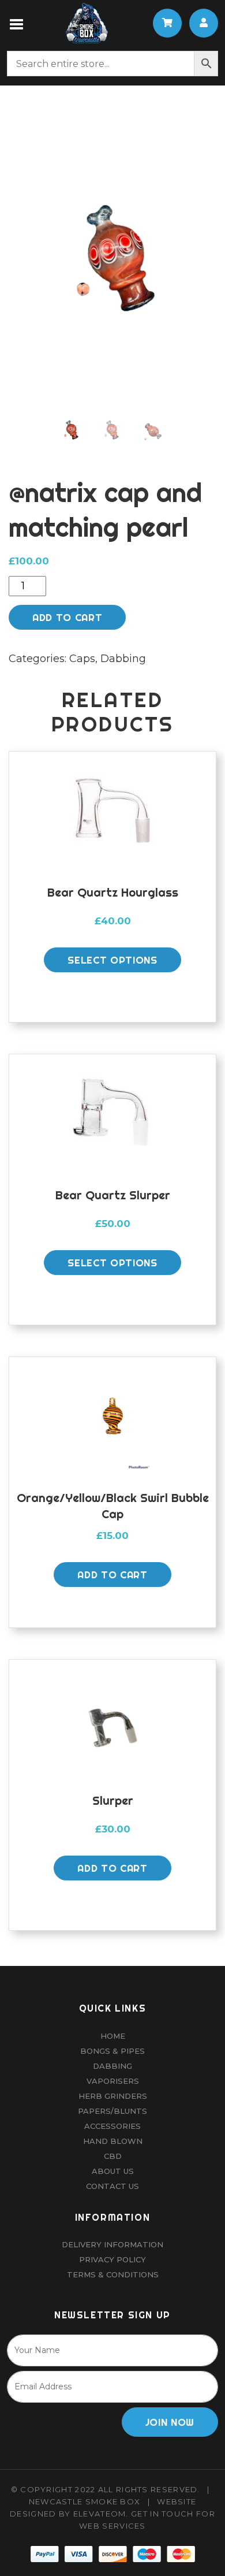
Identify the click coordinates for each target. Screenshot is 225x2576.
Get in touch (162, 2514)
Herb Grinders (113, 2096)
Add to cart (67, 617)
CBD (113, 2156)
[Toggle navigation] (17, 23)
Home (113, 2036)
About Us (113, 2171)
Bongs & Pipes (112, 2051)
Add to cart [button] (112, 1575)
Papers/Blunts (112, 2111)
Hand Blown (113, 2141)
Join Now (170, 2422)
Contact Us (112, 2186)
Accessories (112, 2126)
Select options (112, 960)
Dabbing (123, 659)
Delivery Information (112, 2244)
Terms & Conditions (113, 2274)
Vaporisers (113, 2081)
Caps (82, 659)
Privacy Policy (112, 2259)
